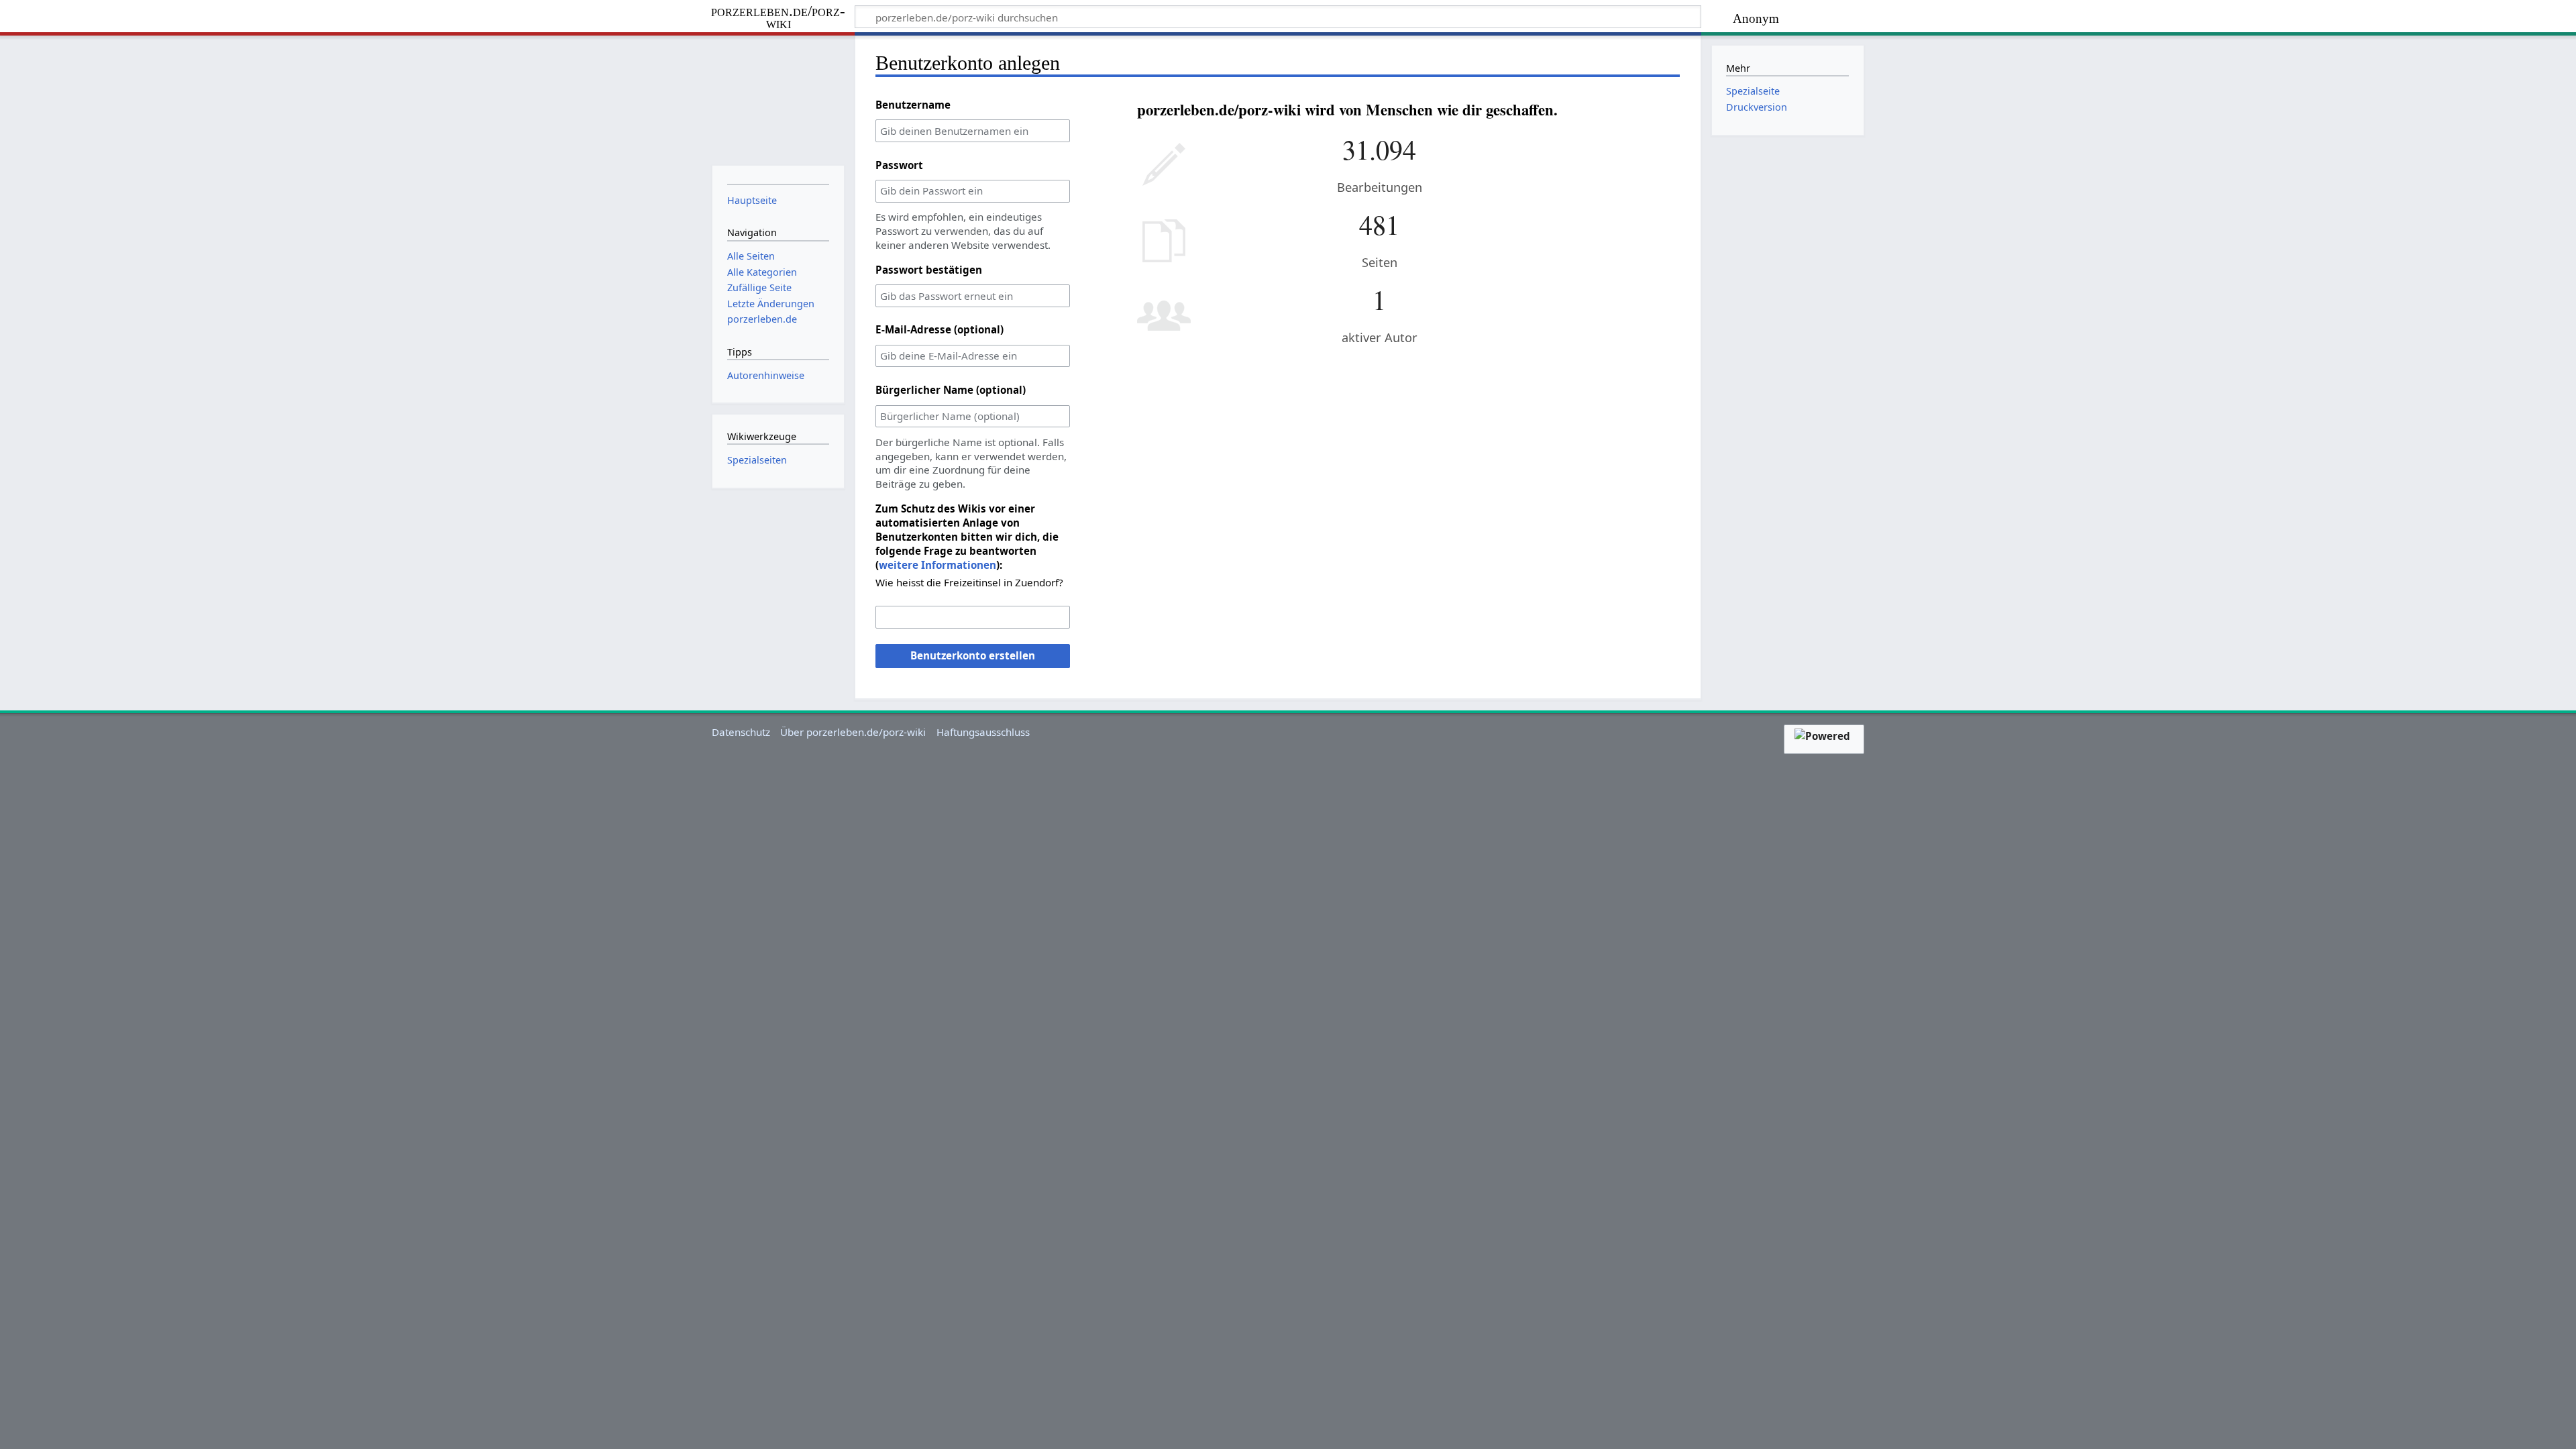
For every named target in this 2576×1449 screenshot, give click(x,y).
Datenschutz (741, 732)
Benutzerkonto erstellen (973, 655)
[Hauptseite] (778, 99)
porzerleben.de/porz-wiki (778, 18)
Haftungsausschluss (983, 732)
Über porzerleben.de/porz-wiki (853, 732)
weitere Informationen (937, 565)
